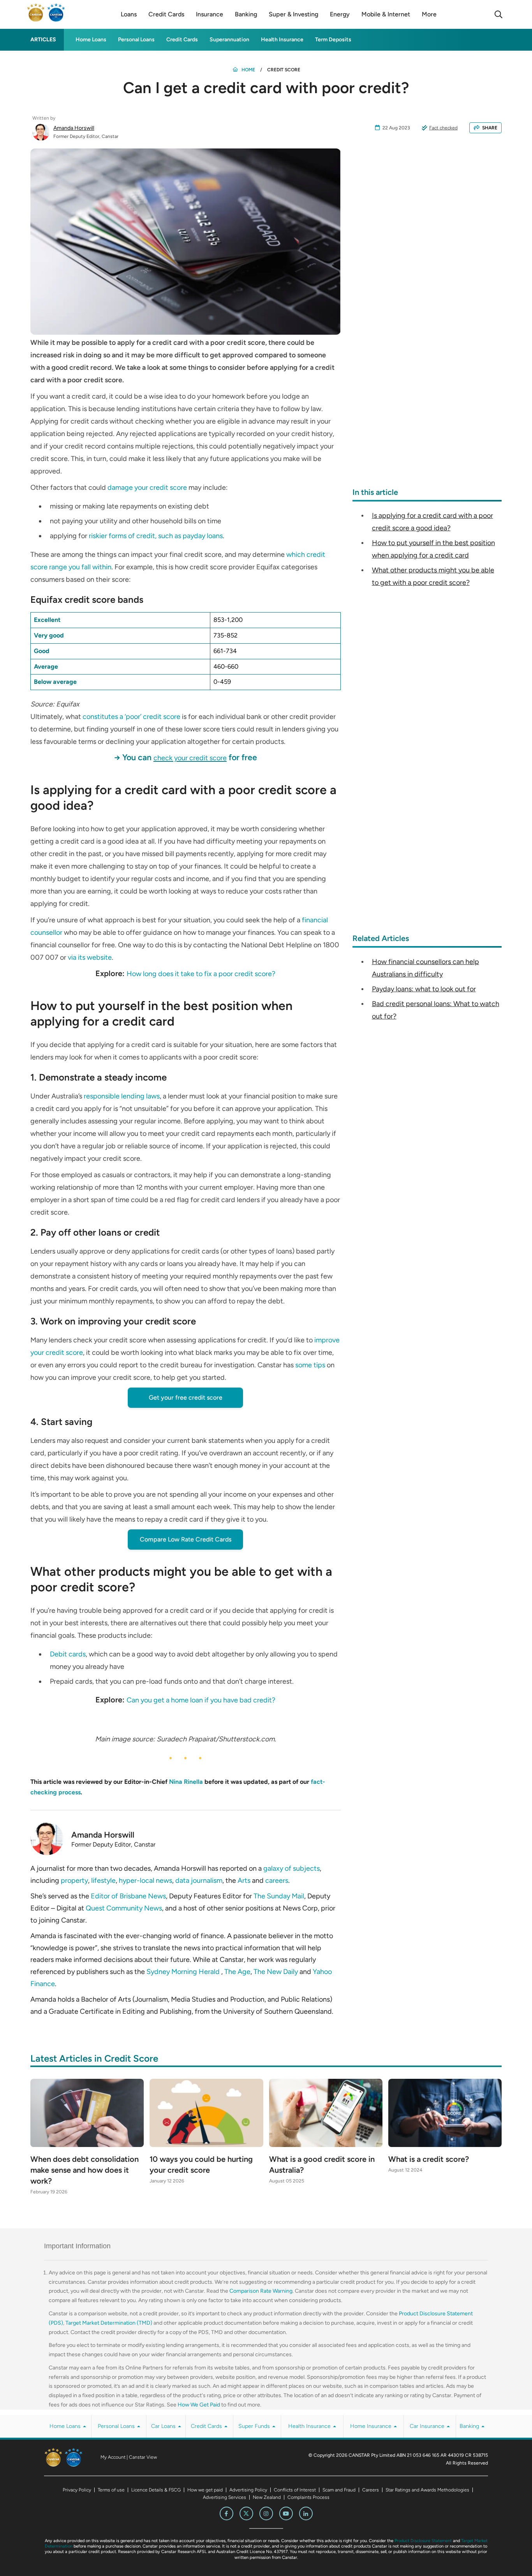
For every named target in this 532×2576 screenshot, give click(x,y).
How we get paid (205, 2490)
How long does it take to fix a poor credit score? (201, 974)
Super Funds (255, 2426)
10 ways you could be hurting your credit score (201, 2165)
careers (277, 1880)
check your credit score (190, 758)
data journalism (199, 1880)
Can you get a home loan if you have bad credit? (201, 1700)
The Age (237, 1972)
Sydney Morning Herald (184, 1972)
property (74, 1880)
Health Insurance (282, 40)
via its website (90, 957)
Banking (470, 2426)
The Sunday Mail (279, 1896)
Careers (371, 2490)
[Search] (499, 14)
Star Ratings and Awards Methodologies (427, 2490)
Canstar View (143, 2457)
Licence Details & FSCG (156, 2490)
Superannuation (229, 40)
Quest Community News (124, 1908)
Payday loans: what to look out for (424, 989)
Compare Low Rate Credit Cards (186, 1539)
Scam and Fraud (339, 2490)
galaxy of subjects (292, 1868)
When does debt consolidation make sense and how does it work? (85, 2170)
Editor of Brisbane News (128, 1896)
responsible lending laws (122, 1096)
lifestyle (103, 1880)
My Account (113, 2457)
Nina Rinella (186, 1782)
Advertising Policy (248, 2490)
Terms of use (111, 2490)
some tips (310, 1365)
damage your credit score (147, 487)
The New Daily (276, 1972)
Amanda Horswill (74, 128)
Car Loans (164, 2426)
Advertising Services (225, 2497)
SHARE (490, 128)
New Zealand (267, 2497)
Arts (244, 1880)
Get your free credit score (186, 1397)
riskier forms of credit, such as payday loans (156, 536)
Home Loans (91, 40)
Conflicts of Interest (295, 2490)
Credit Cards (182, 40)
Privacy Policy (77, 2490)
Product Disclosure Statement (423, 2541)
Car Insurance (428, 2426)
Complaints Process (308, 2497)
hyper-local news (145, 1880)
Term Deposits (333, 40)
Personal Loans (136, 40)
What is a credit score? (429, 2159)
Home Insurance (372, 2426)
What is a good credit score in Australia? (322, 2165)
